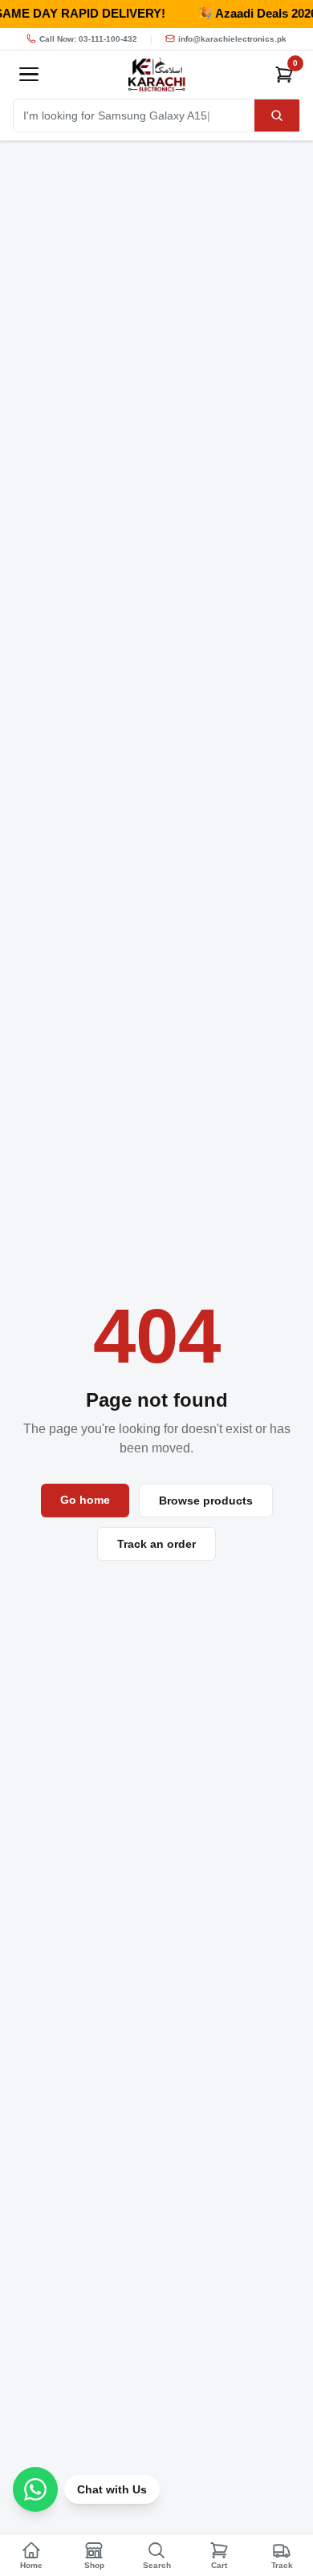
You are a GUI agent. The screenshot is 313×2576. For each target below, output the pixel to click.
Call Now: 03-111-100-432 (88, 39)
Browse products (206, 1501)
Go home (85, 1500)
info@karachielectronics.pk (232, 39)
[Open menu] (29, 75)
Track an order (156, 1544)
